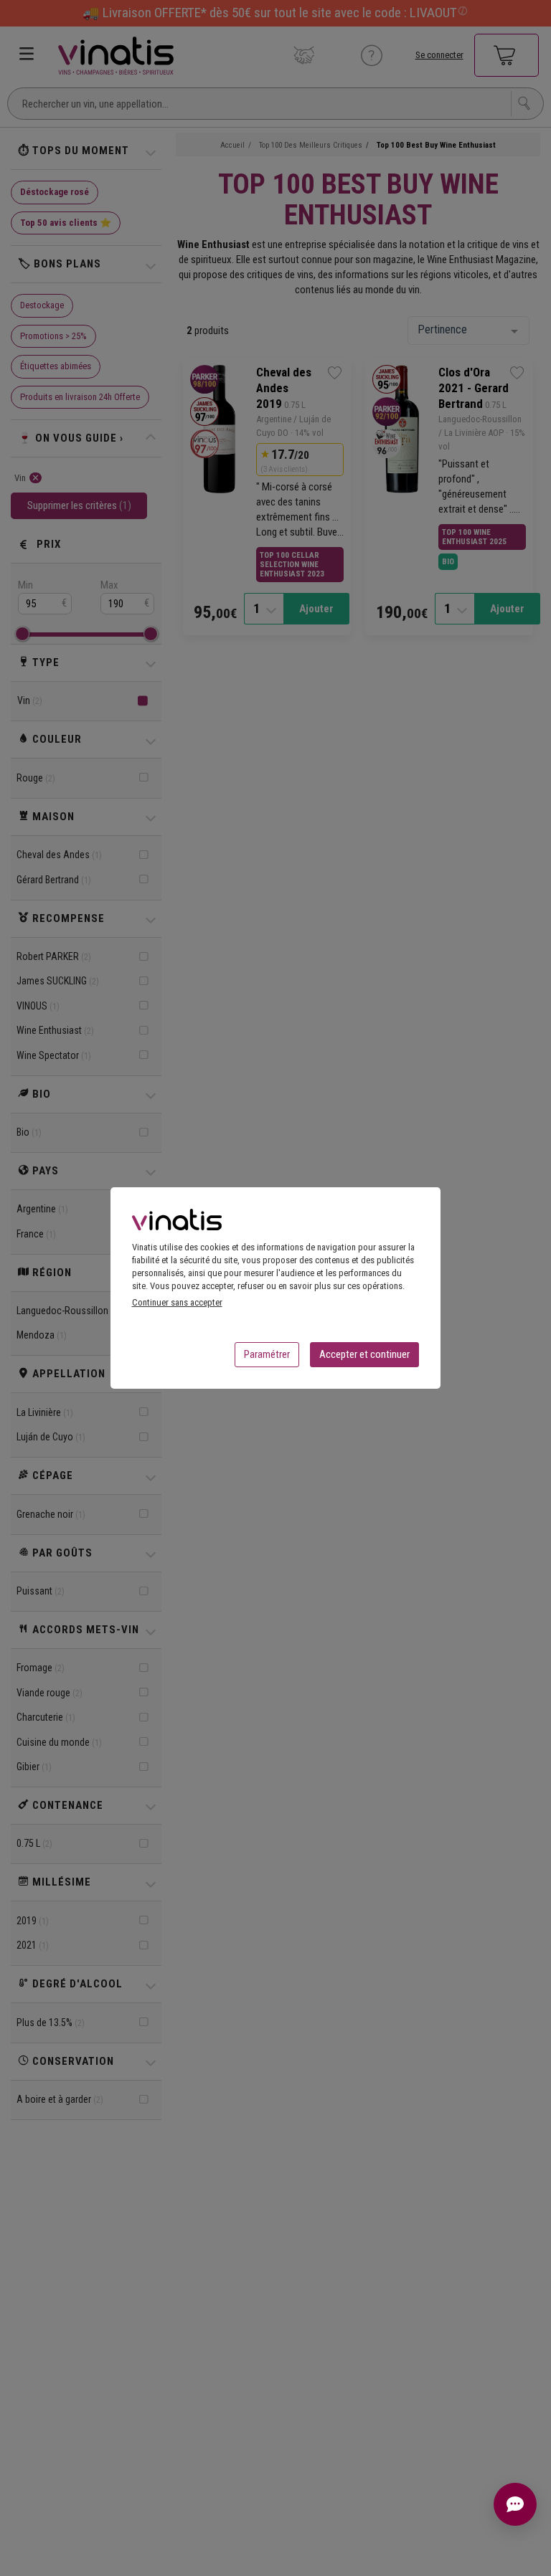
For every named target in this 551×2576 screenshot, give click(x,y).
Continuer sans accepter (177, 1302)
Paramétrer (267, 1354)
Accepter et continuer (364, 1354)
